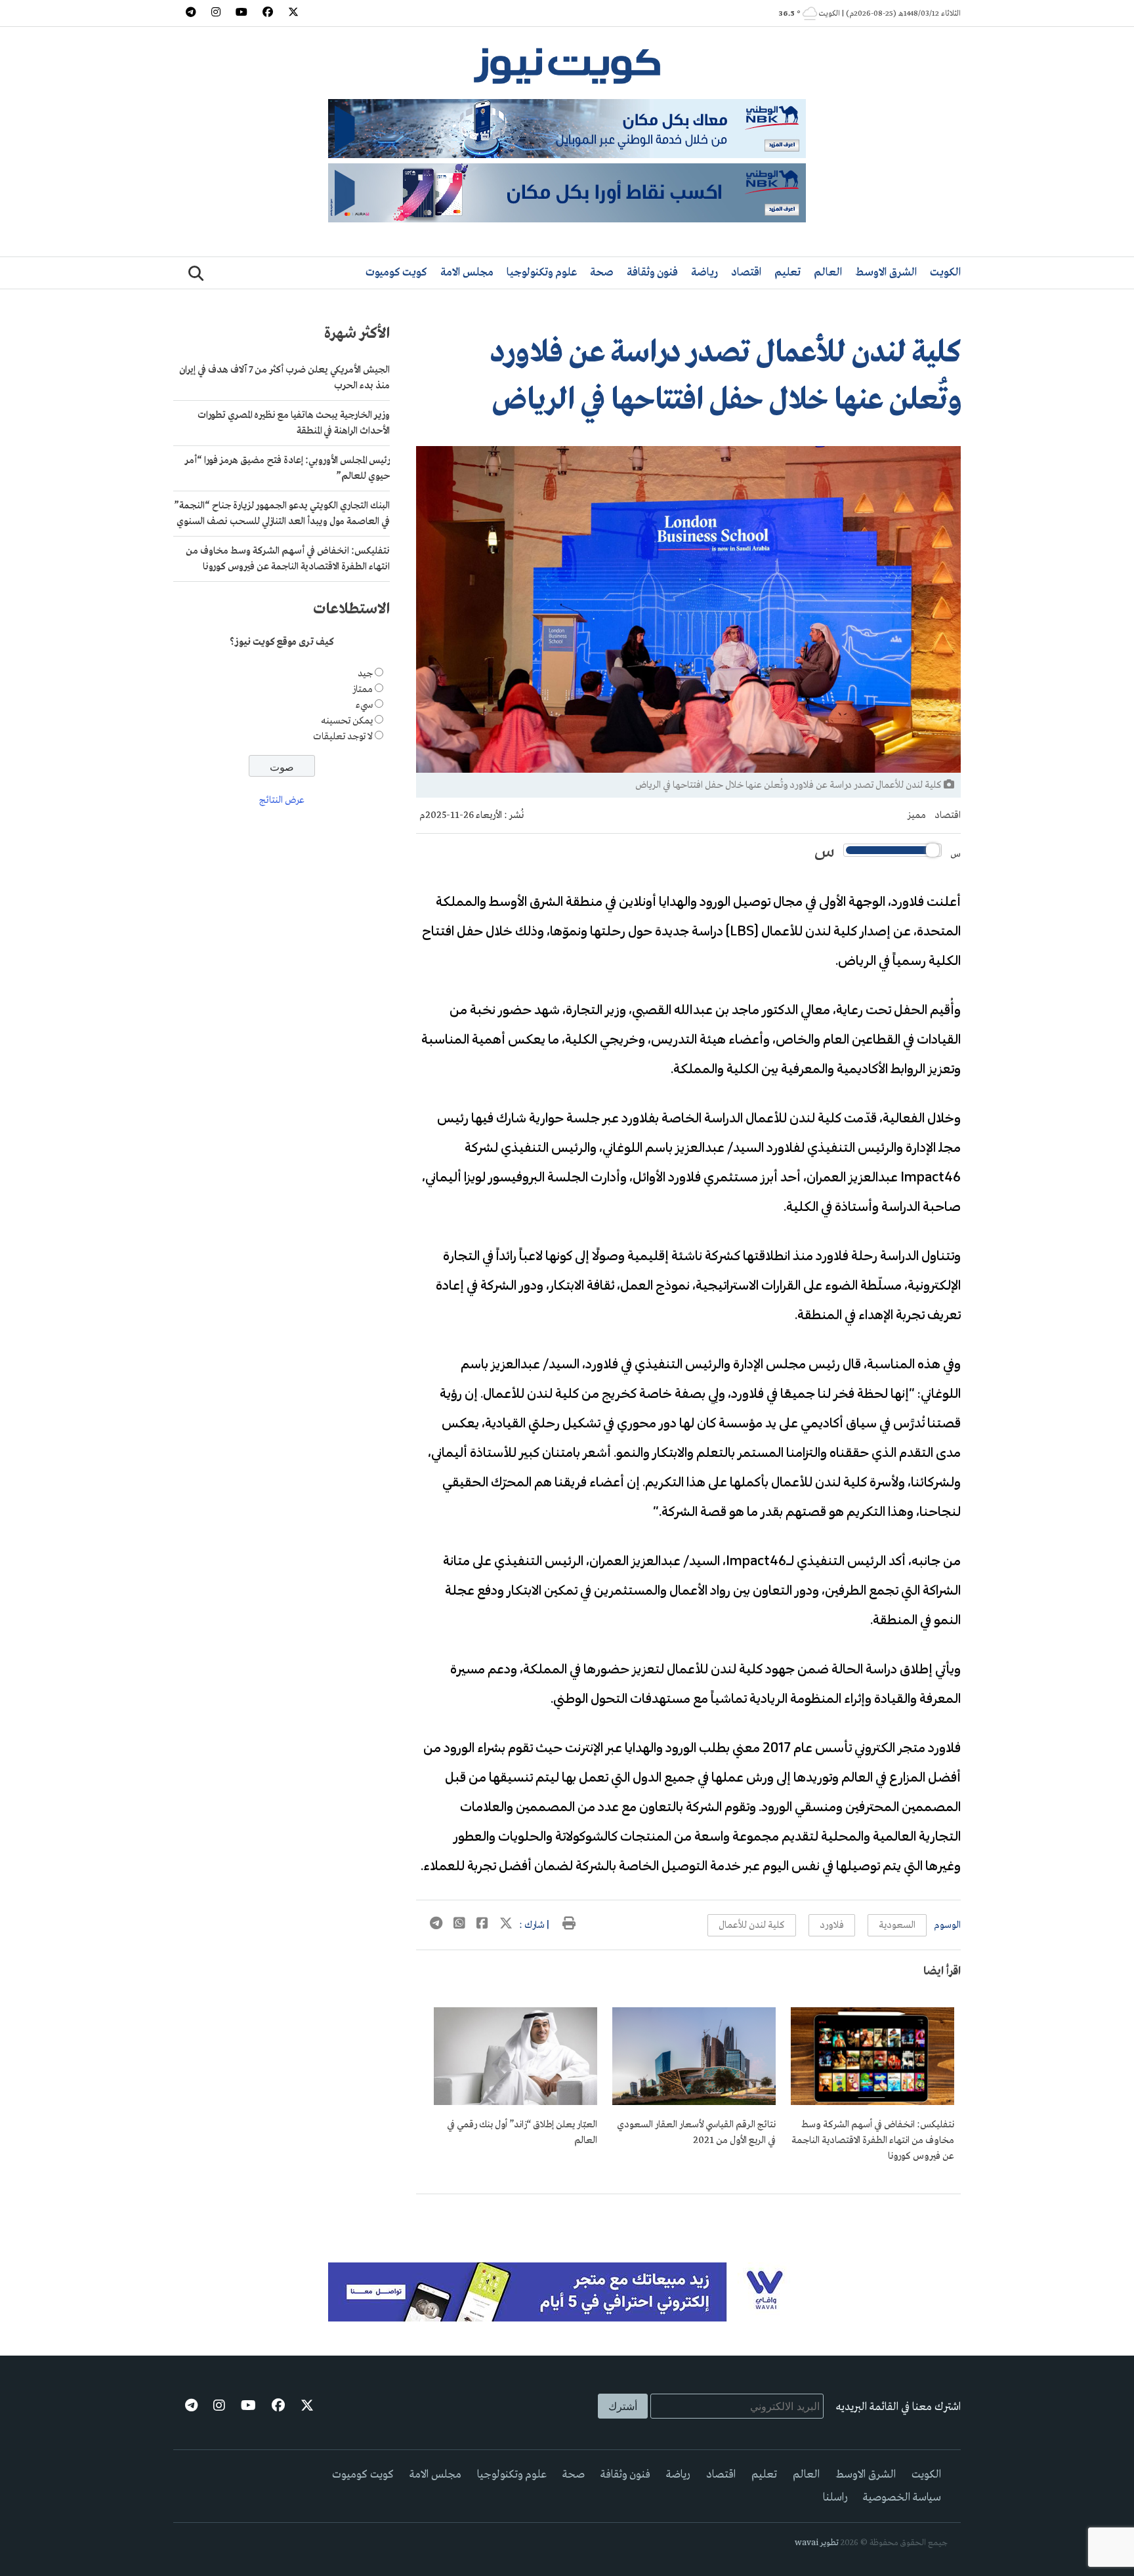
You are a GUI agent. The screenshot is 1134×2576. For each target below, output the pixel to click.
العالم (828, 273)
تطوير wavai (817, 2543)
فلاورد (832, 1925)
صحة (602, 273)
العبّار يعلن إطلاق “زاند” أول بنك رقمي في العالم (522, 2133)
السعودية (897, 1925)
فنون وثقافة (652, 273)
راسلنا (835, 2498)
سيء (364, 705)
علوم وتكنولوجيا (542, 273)
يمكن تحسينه (347, 721)
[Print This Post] (569, 1925)
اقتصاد (746, 273)
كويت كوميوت (396, 273)
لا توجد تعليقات (343, 737)
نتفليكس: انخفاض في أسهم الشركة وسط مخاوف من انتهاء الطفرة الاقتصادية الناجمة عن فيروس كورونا (873, 2140)
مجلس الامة (467, 273)
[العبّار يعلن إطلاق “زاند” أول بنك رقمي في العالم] (515, 2102)
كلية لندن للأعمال (752, 1925)
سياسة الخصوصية (902, 2498)
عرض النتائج (282, 801)
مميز (917, 815)
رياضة (704, 273)
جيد (365, 674)
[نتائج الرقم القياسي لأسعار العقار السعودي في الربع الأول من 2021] (694, 2102)
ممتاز (363, 689)
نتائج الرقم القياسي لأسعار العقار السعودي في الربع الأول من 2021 (696, 2133)
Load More (688, 2215)
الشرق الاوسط (886, 273)
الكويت (945, 273)
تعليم (787, 273)
